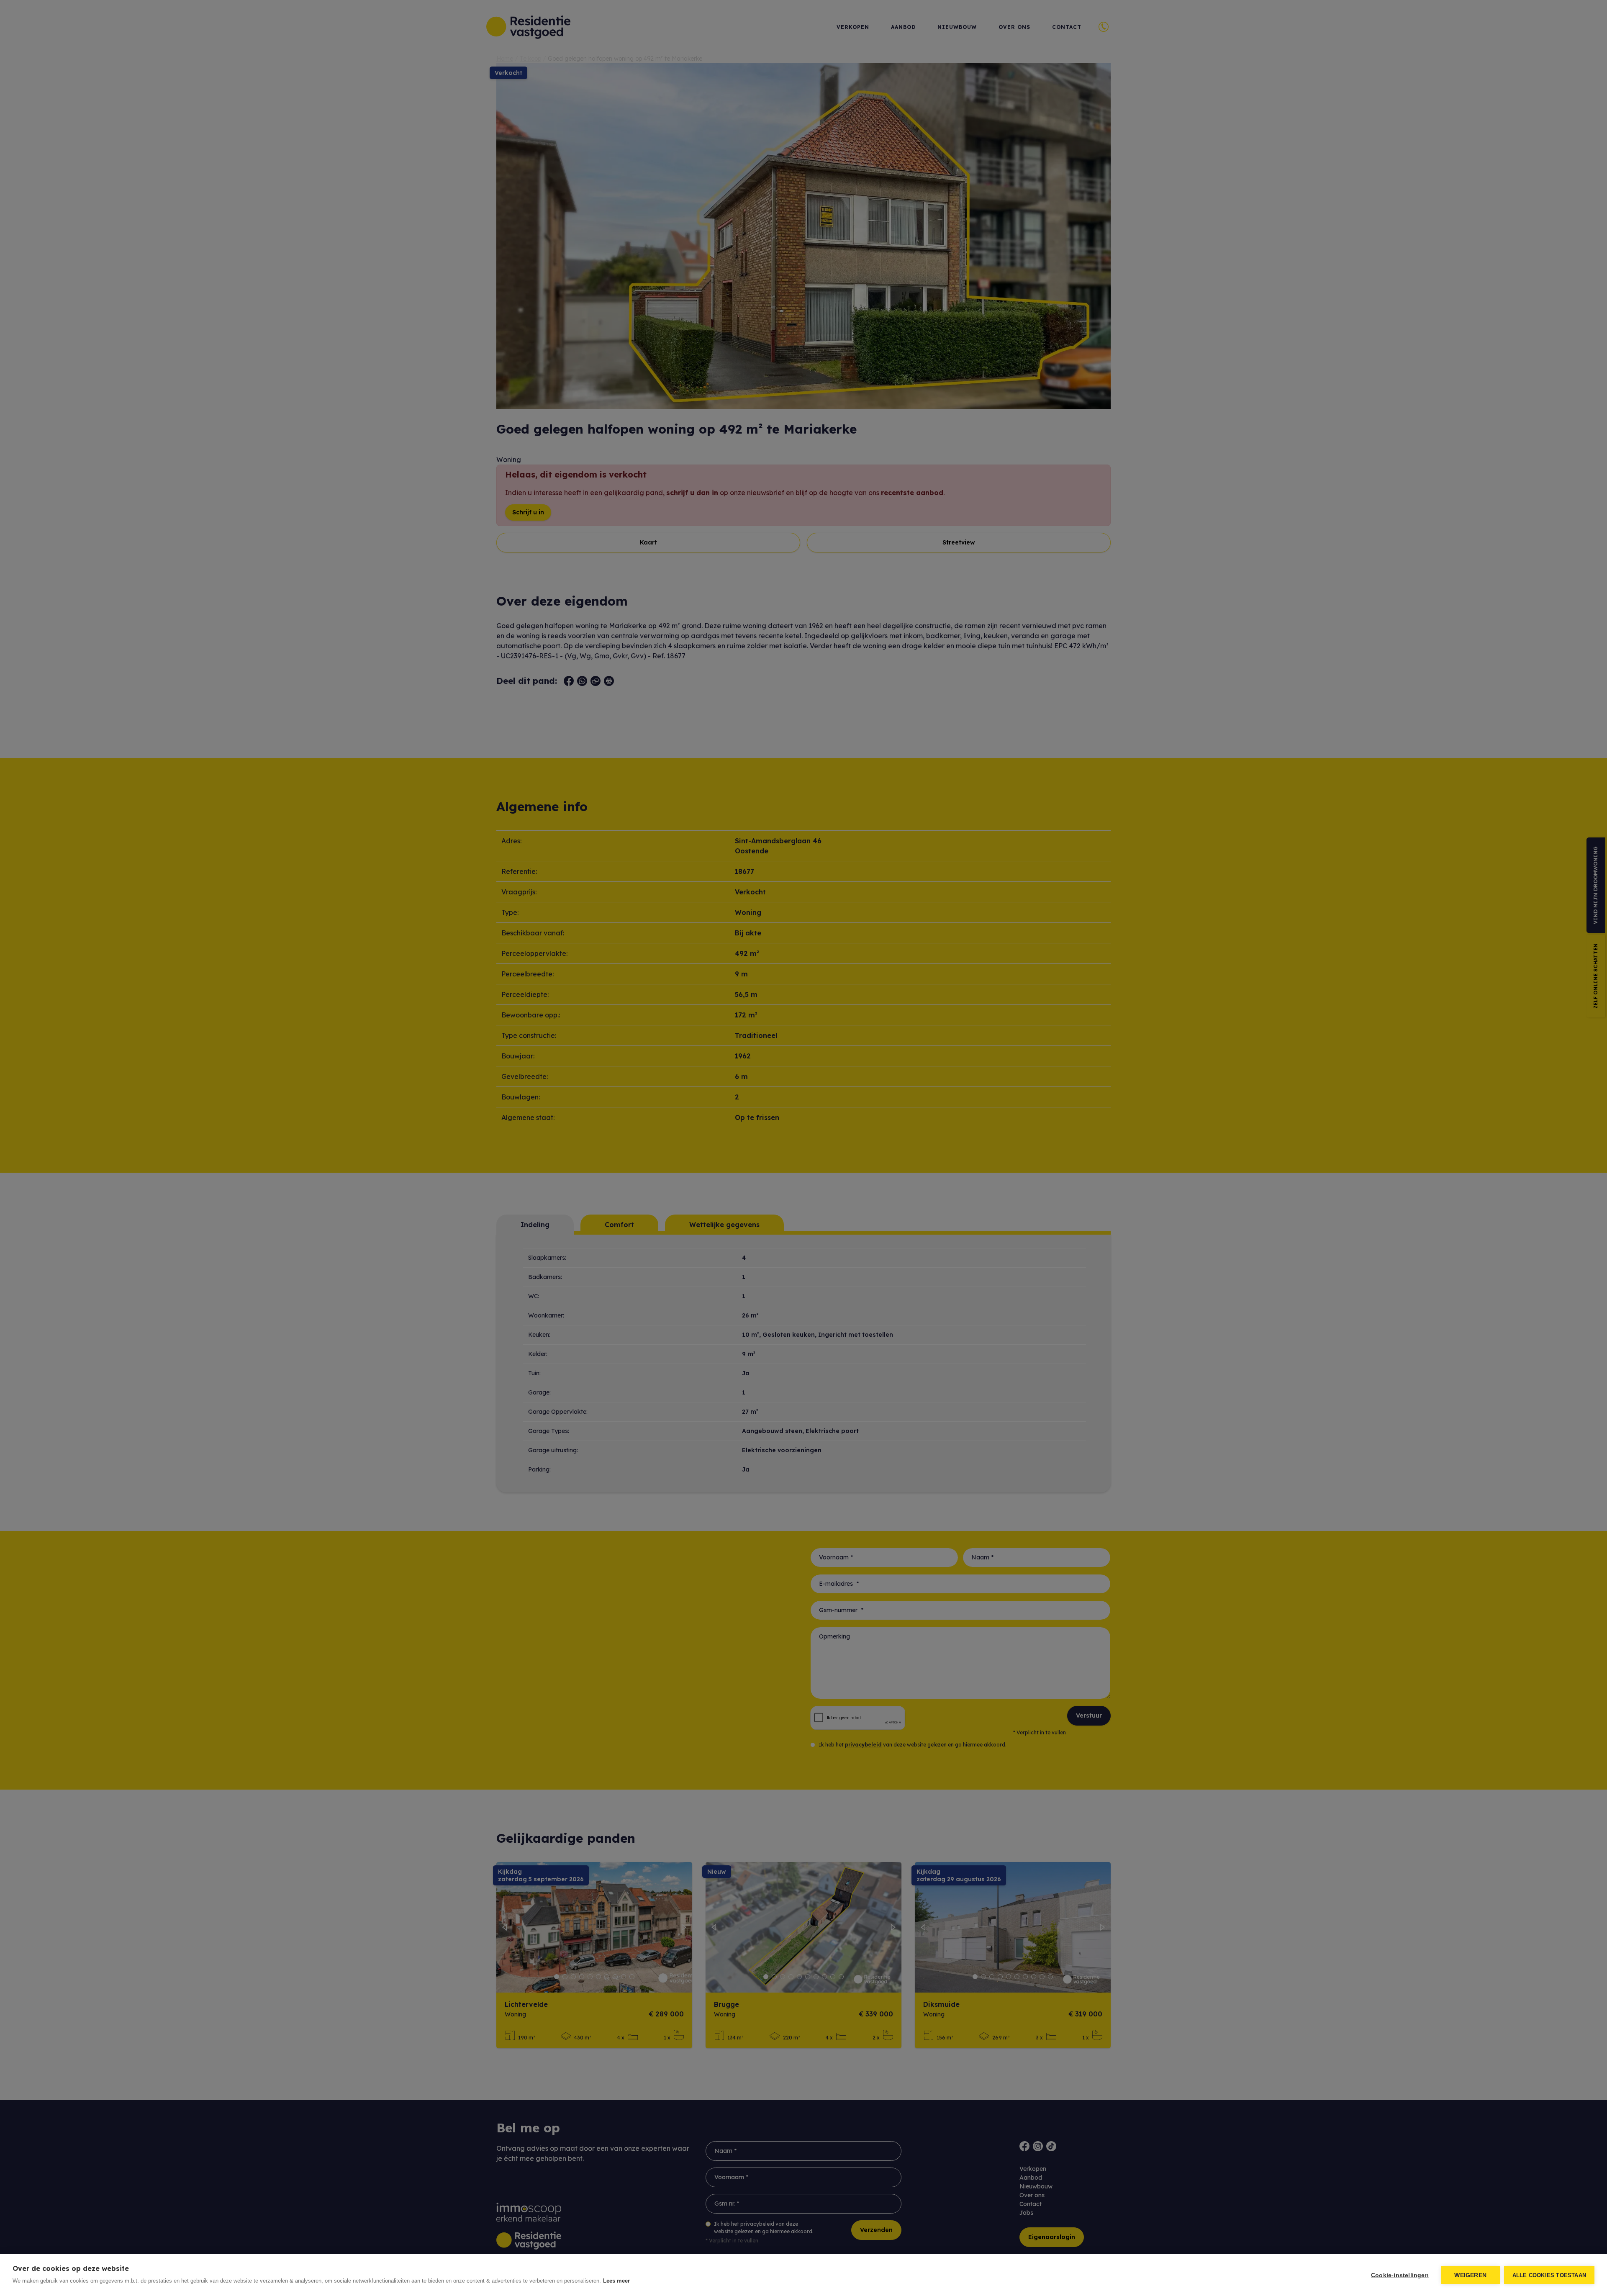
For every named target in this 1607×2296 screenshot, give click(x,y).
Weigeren (1470, 2275)
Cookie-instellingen (1400, 2275)
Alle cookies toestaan (1549, 2275)
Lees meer (616, 2281)
